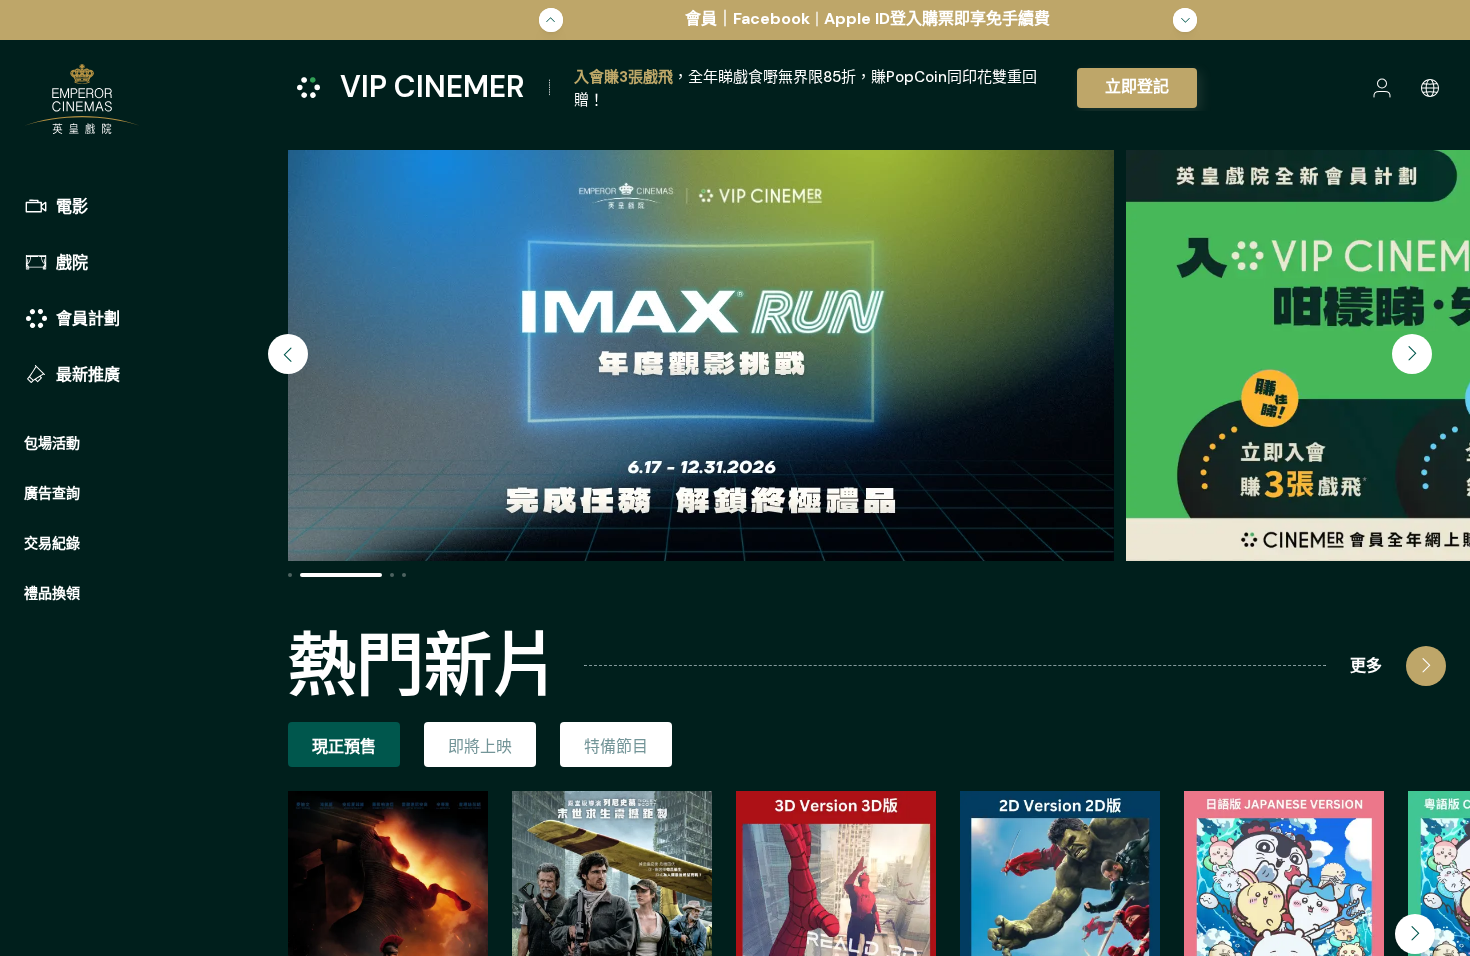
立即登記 (1137, 86)
